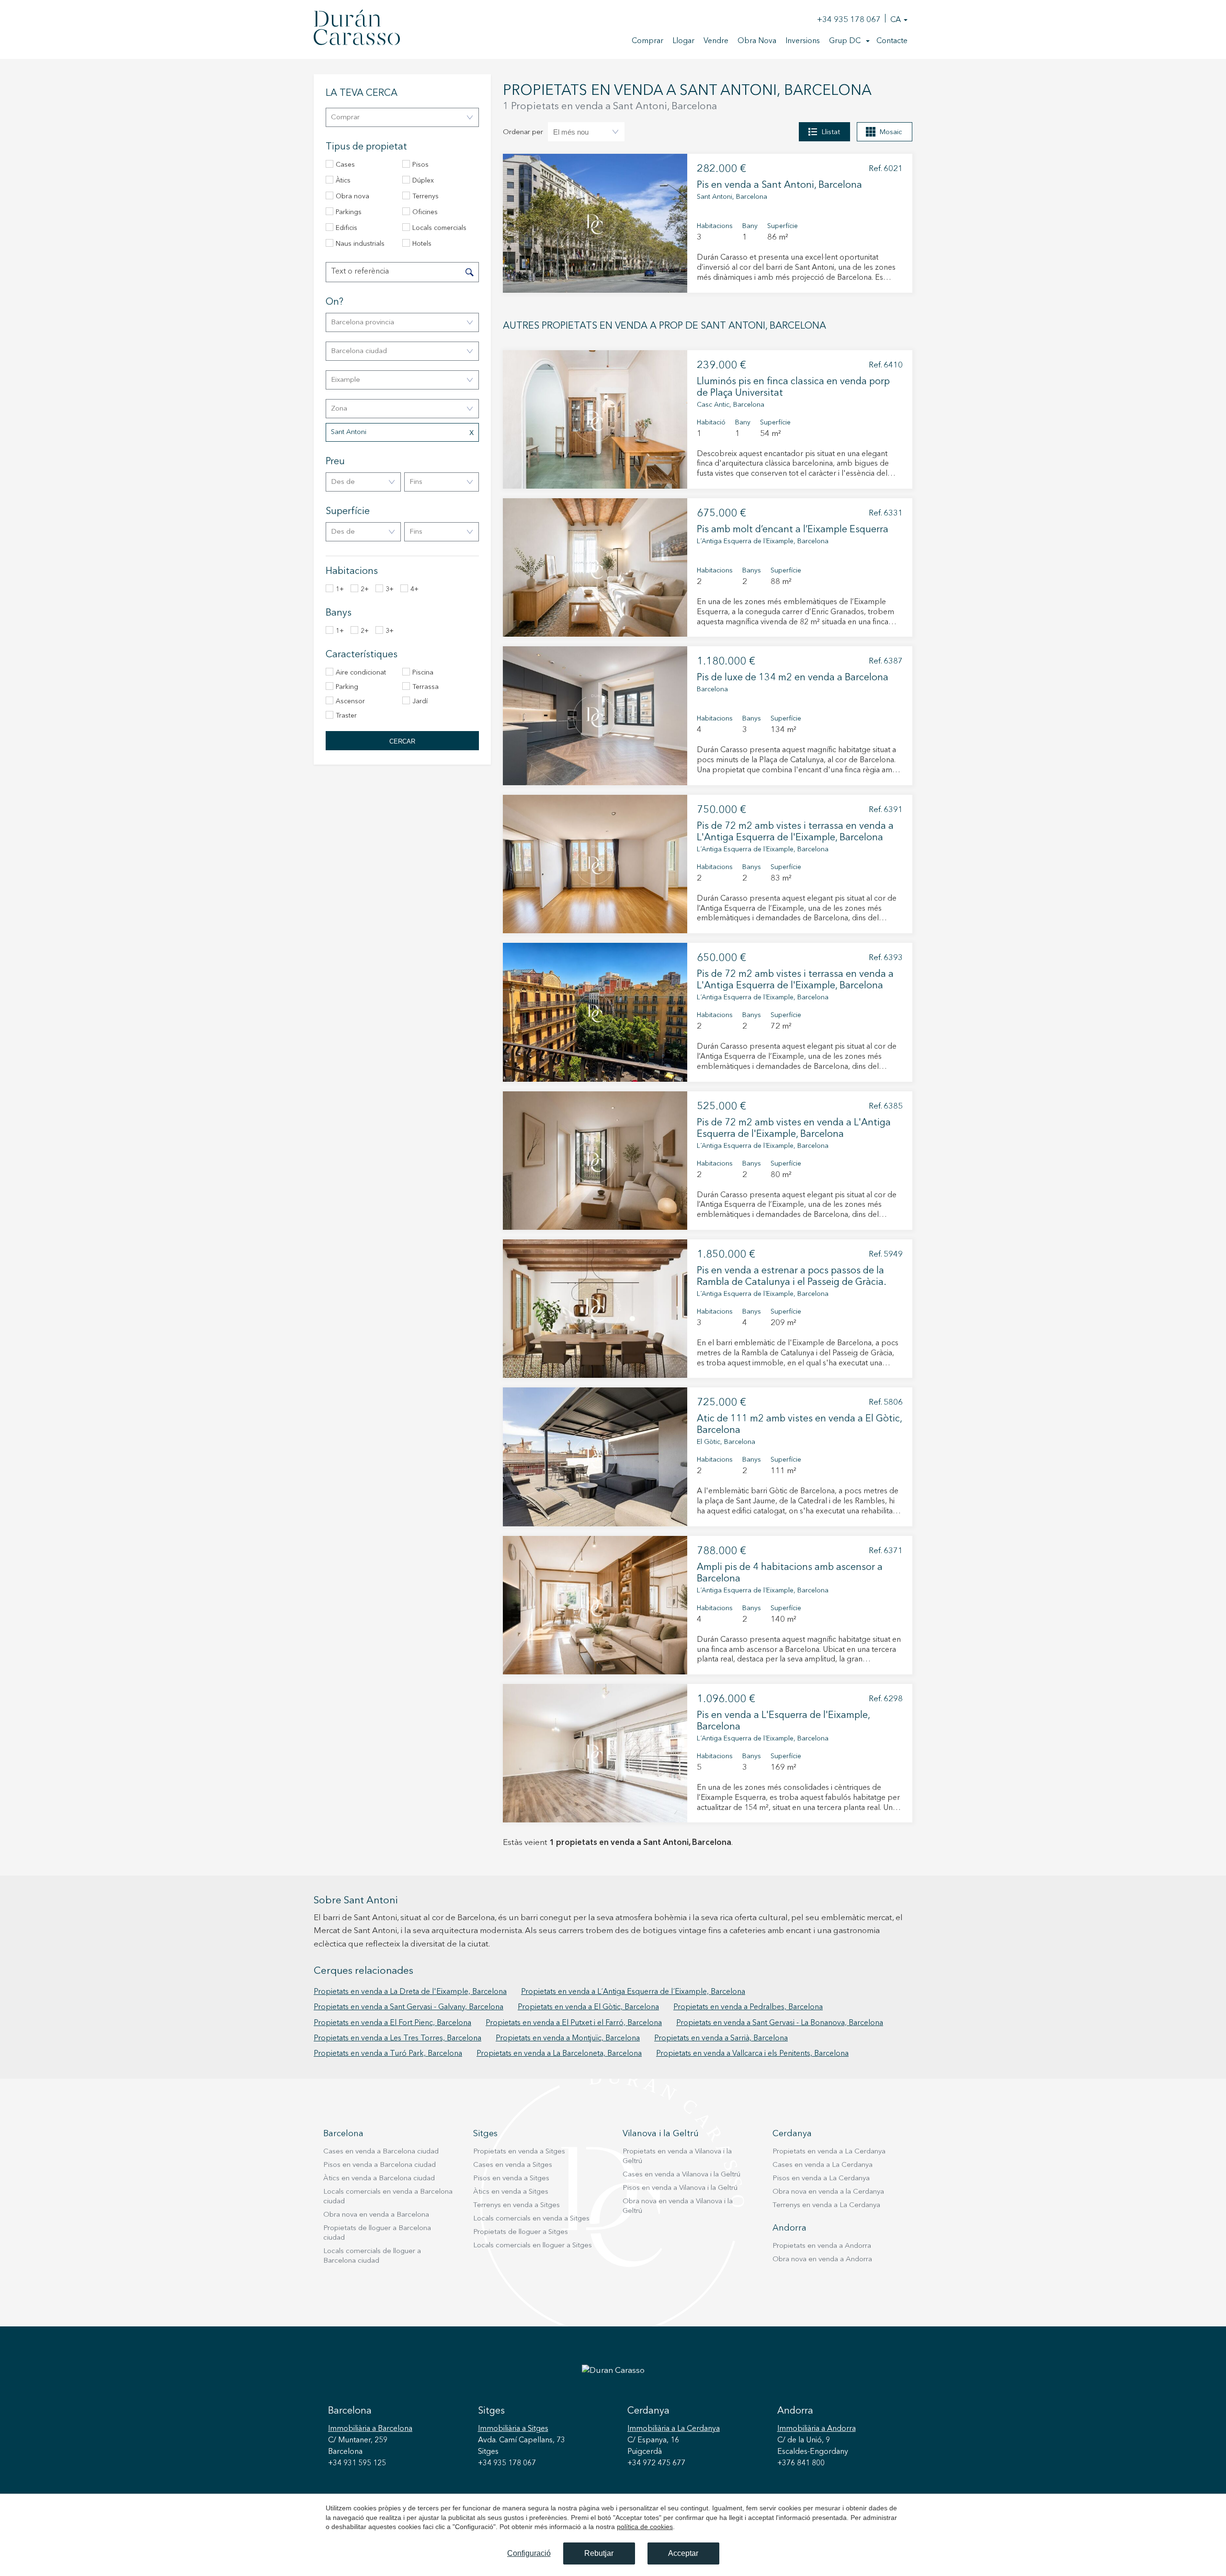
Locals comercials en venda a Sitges (531, 2219)
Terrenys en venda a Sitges (517, 2205)
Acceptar (683, 2553)
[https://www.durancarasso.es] (357, 29)
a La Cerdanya (674, 2429)
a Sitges (513, 2429)
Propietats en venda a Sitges (519, 2152)
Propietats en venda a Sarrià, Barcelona (721, 2038)
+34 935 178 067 (849, 20)
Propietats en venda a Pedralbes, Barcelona (748, 2007)
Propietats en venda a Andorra (822, 2246)
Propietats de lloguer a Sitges (521, 2232)
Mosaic (891, 132)
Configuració (529, 2553)
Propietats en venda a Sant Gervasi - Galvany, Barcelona (409, 2007)
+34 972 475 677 (656, 2463)
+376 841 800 (801, 2463)
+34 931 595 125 (357, 2463)
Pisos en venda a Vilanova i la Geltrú (680, 2188)
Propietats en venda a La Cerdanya (829, 2152)
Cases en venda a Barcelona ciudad (381, 2152)
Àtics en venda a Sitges (511, 2192)
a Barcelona (370, 2429)
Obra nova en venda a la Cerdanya (828, 2192)
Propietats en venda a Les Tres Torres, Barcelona (397, 2038)
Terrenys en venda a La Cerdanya (826, 2205)
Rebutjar (599, 2553)
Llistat (831, 132)
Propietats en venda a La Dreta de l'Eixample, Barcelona (410, 1992)
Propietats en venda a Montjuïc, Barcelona (568, 2038)
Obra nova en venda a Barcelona (376, 2215)
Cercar (402, 741)
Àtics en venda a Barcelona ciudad (379, 2179)
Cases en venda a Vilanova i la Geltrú (681, 2175)
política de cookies (645, 2527)
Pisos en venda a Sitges (511, 2179)
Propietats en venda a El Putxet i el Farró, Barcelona (574, 2023)
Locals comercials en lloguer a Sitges (533, 2246)
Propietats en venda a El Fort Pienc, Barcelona (392, 2023)
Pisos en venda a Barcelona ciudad (380, 2165)
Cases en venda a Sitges (513, 2165)
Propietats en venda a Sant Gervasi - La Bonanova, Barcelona (780, 2023)
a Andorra (817, 2429)
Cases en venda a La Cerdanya (823, 2165)
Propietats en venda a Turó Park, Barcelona (388, 2054)
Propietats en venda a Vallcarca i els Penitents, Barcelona (752, 2054)
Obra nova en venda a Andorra (822, 2260)
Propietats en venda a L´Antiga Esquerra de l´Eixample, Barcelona (633, 1992)
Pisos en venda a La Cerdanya (821, 2179)
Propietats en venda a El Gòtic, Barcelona (588, 2007)
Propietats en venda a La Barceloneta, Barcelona (559, 2054)
